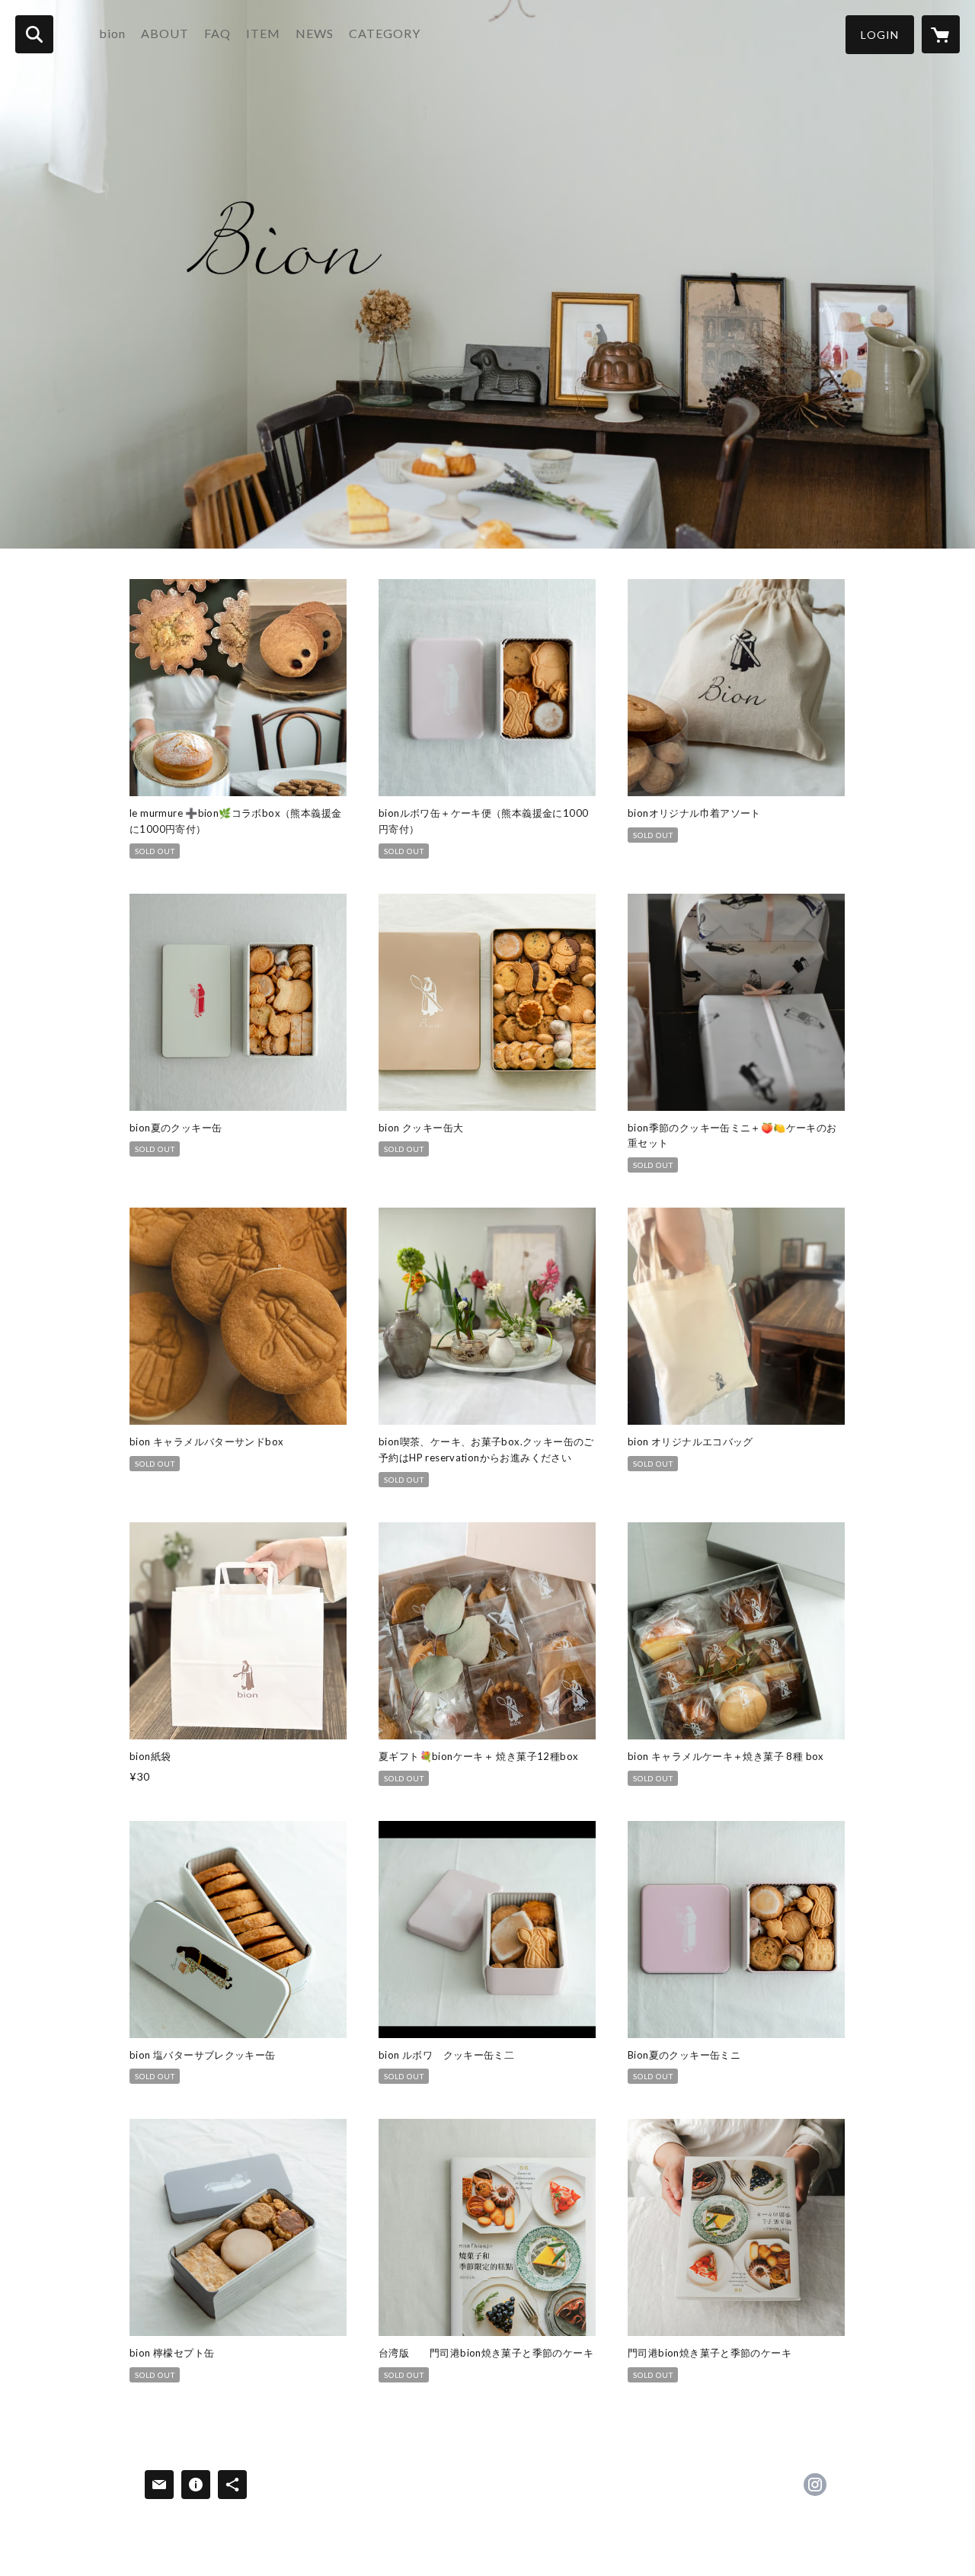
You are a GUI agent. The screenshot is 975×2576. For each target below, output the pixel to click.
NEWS (315, 33)
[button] (880, 35)
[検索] (34, 34)
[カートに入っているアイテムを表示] (941, 34)
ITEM (263, 33)
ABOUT (165, 33)
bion (112, 33)
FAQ (217, 33)
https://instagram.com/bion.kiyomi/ (815, 2485)
